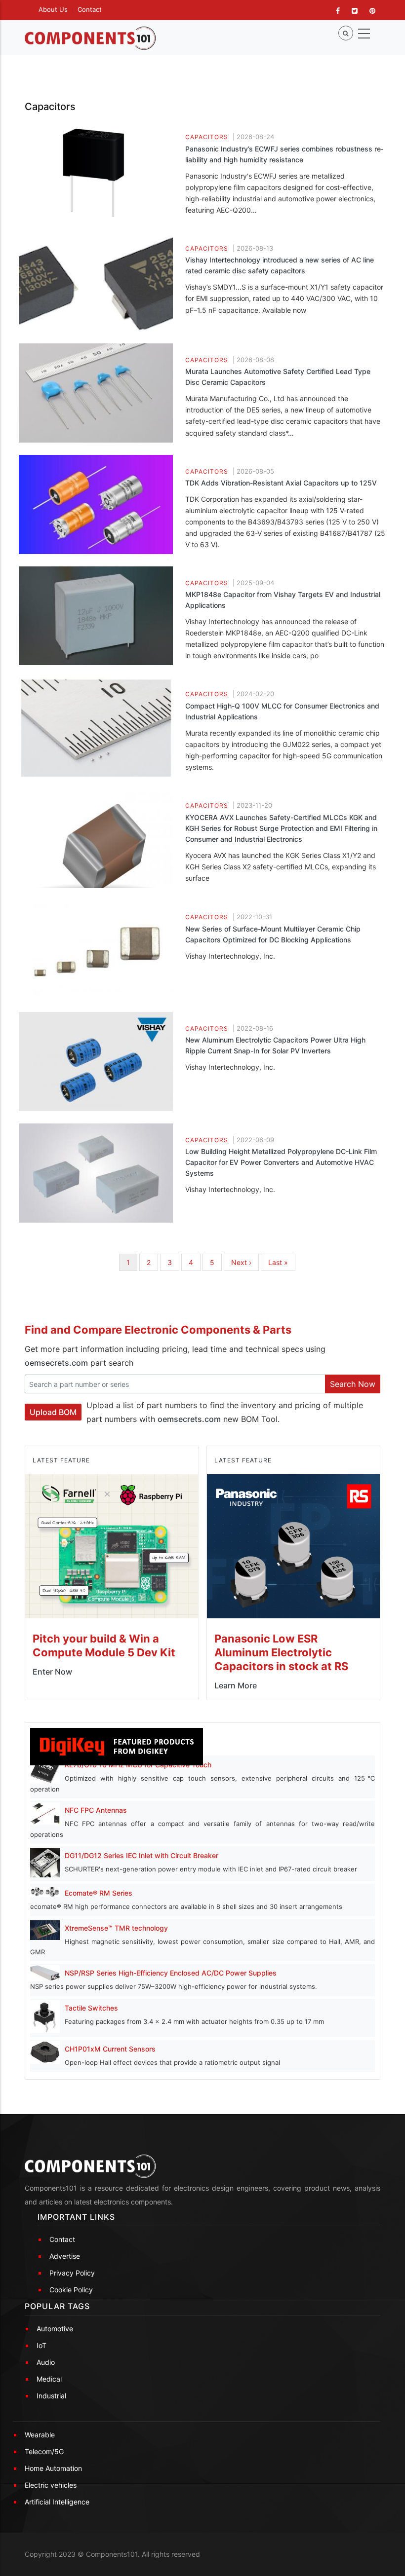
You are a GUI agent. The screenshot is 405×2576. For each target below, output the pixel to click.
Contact (90, 9)
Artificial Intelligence (57, 2502)
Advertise (65, 2256)
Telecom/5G (44, 2451)
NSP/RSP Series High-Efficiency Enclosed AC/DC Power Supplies (171, 1973)
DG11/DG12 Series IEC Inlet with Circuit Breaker (142, 1855)
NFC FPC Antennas (96, 1810)
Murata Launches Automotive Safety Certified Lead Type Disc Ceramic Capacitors (278, 377)
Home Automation (53, 2468)
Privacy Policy (72, 2273)
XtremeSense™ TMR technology (116, 1928)
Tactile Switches (91, 2008)
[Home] (90, 38)
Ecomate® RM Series (99, 1893)
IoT (41, 2345)
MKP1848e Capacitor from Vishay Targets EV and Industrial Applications (283, 600)
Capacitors (207, 137)
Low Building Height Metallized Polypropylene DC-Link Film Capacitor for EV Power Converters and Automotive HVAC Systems (281, 1162)
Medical (49, 2379)
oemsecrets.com (56, 1363)
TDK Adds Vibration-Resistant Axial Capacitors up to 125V (281, 483)
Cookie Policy (71, 2290)
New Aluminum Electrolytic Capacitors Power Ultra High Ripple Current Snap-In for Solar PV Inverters (275, 1045)
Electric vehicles (51, 2485)
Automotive (55, 2329)
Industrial (51, 2396)
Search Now (353, 1384)
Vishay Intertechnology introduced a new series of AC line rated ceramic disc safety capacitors (280, 265)
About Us (53, 9)
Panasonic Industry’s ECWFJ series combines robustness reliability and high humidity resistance (284, 154)
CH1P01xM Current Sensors (110, 2049)
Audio (46, 2362)
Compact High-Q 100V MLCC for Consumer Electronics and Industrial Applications (282, 711)
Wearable (40, 2435)
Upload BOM (53, 1412)
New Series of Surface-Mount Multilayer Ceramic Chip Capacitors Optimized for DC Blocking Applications (273, 934)
